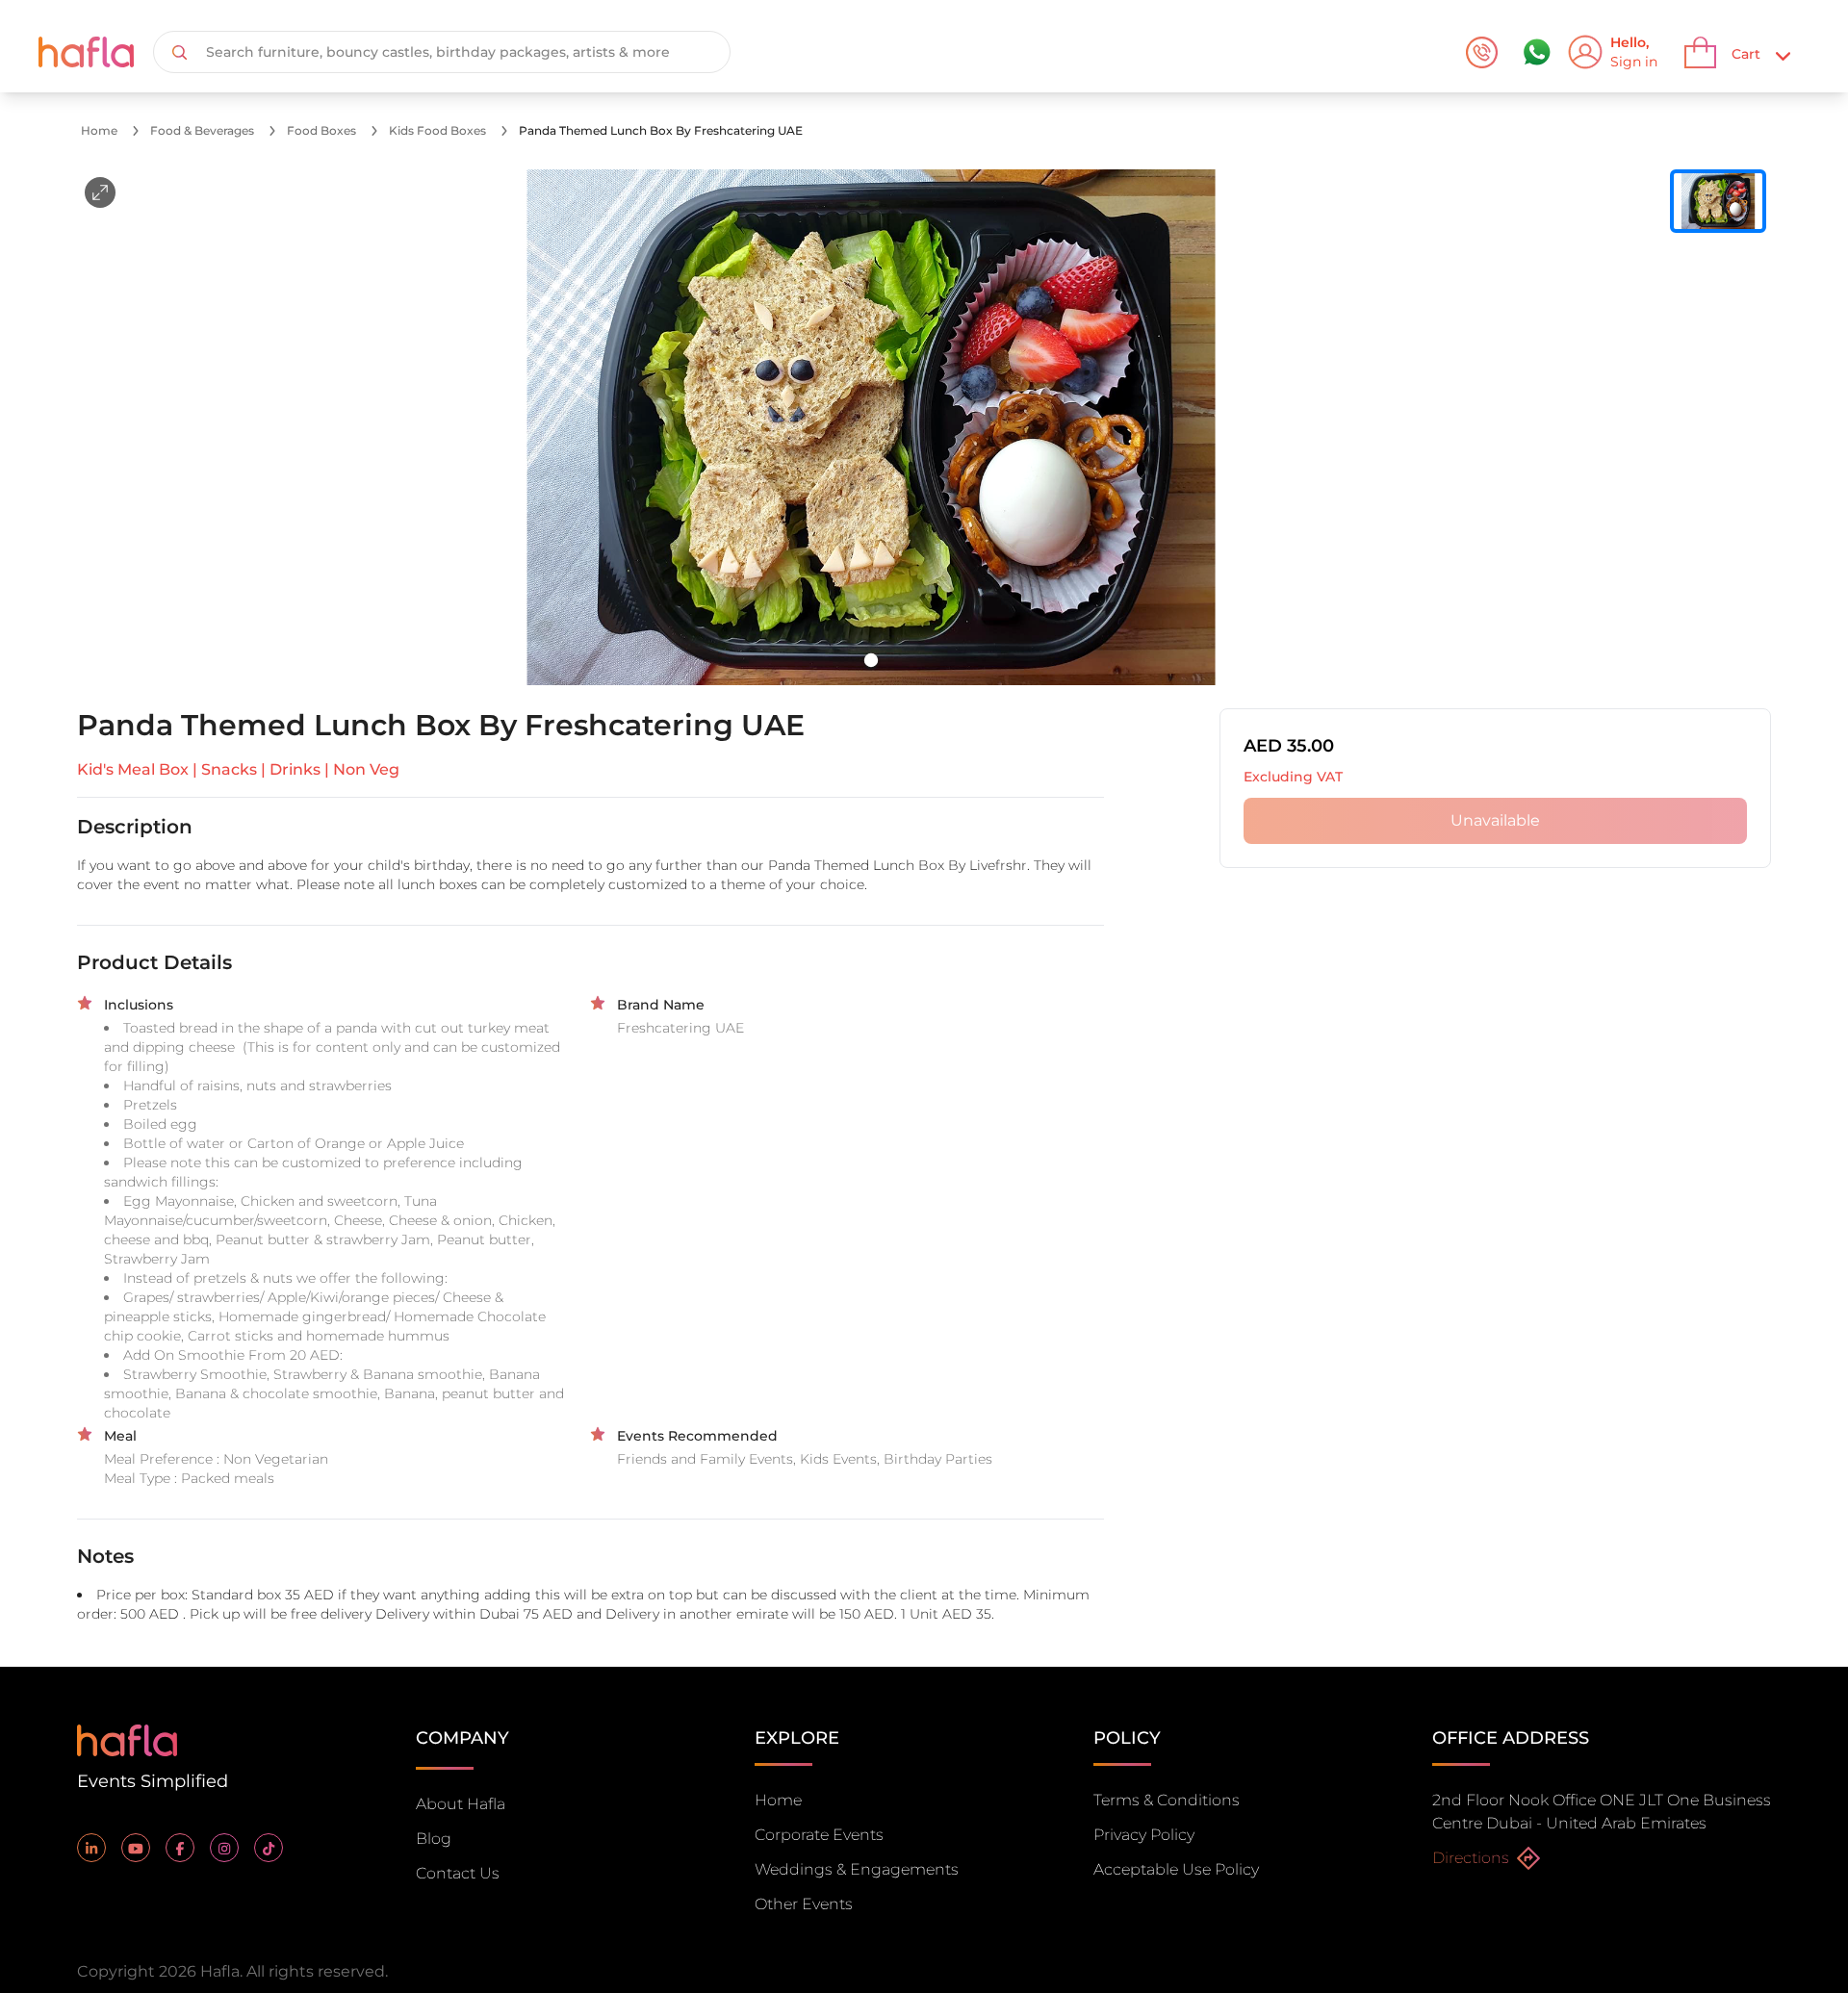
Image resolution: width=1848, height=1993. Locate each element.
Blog (434, 1839)
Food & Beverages (202, 130)
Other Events (804, 1904)
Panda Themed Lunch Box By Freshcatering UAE (661, 130)
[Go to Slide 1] (871, 660)
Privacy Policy (1144, 1835)
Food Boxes (321, 130)
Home (99, 130)
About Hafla (461, 1804)
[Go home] (127, 1738)
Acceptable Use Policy (1176, 1869)
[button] (871, 427)
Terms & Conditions (1167, 1800)
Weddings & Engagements (857, 1869)
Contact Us (458, 1873)
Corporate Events (819, 1835)
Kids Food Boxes (437, 130)
